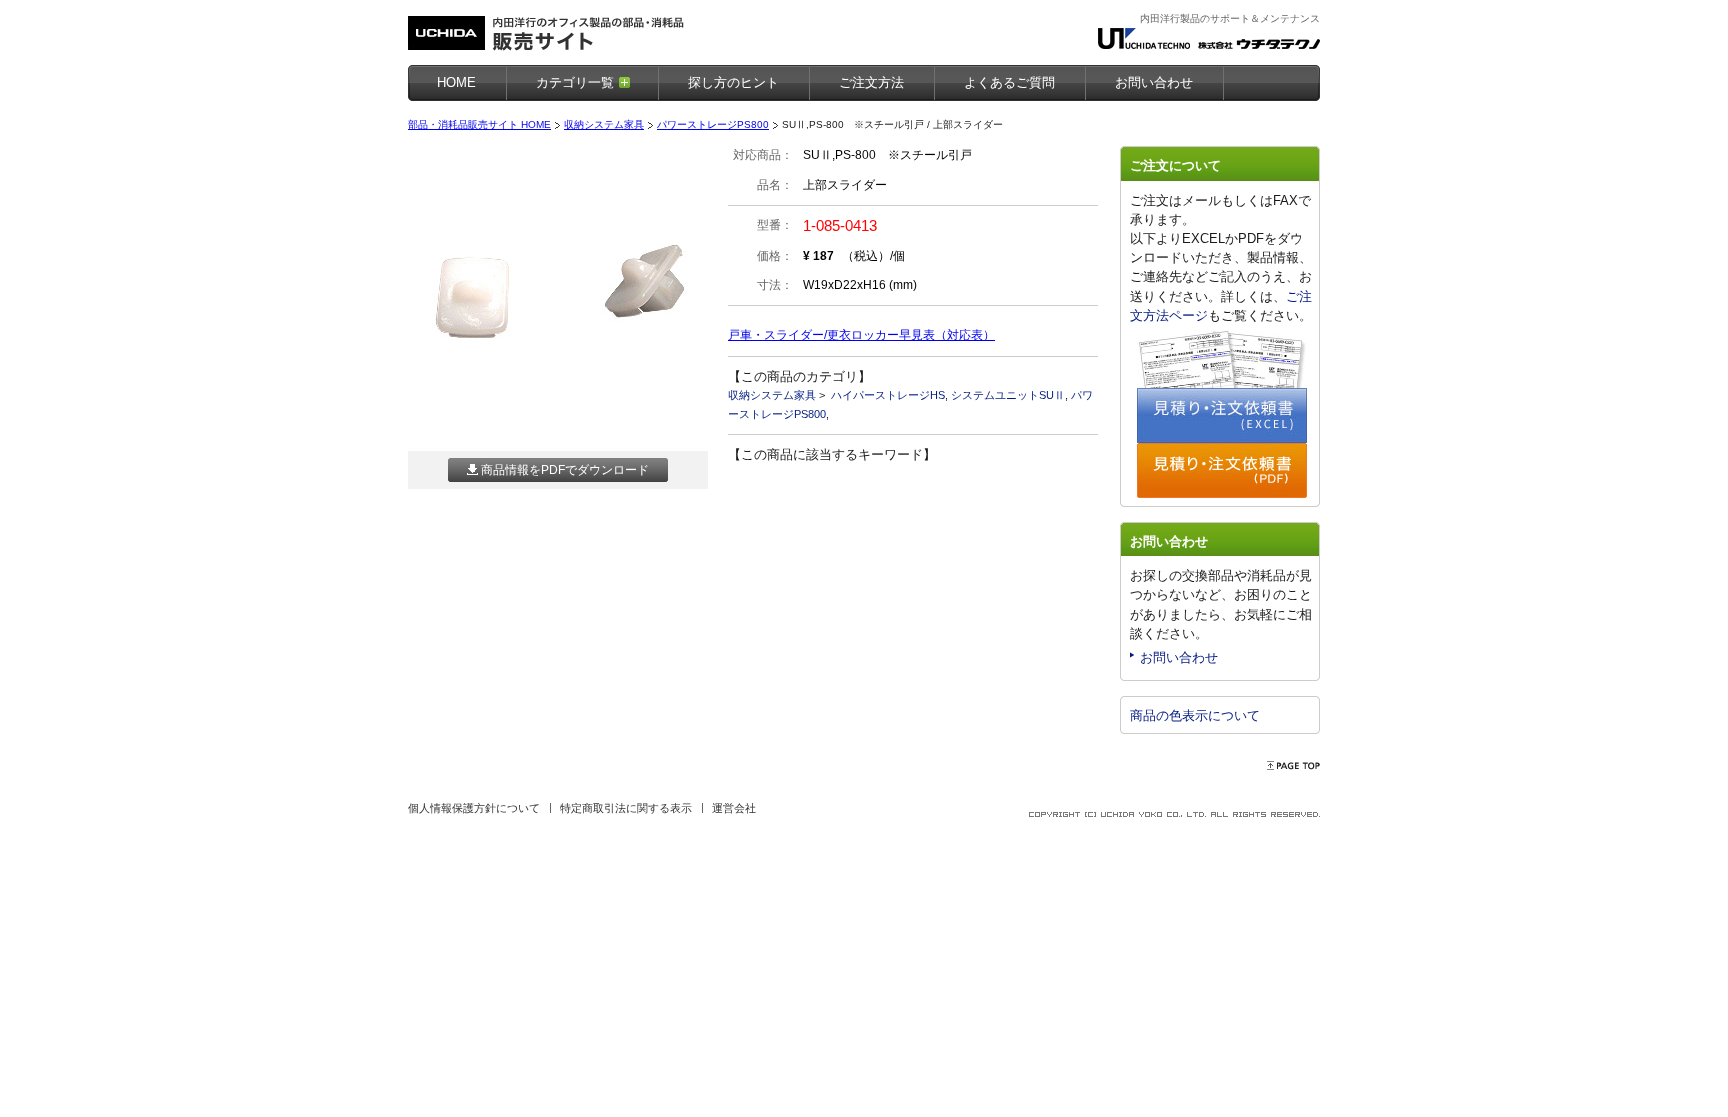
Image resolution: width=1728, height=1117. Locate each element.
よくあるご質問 (1009, 82)
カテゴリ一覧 (575, 82)
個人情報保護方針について (474, 808)
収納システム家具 (604, 124)
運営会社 (734, 808)
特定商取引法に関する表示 (626, 808)
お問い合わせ (1179, 657)
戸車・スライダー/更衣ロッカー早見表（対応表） (861, 335)
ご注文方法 (871, 82)
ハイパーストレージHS (888, 395)
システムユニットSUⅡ (1008, 395)
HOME (456, 82)
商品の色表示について (1195, 715)
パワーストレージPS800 (713, 124)
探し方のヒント (733, 82)
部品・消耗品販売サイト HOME (479, 124)
